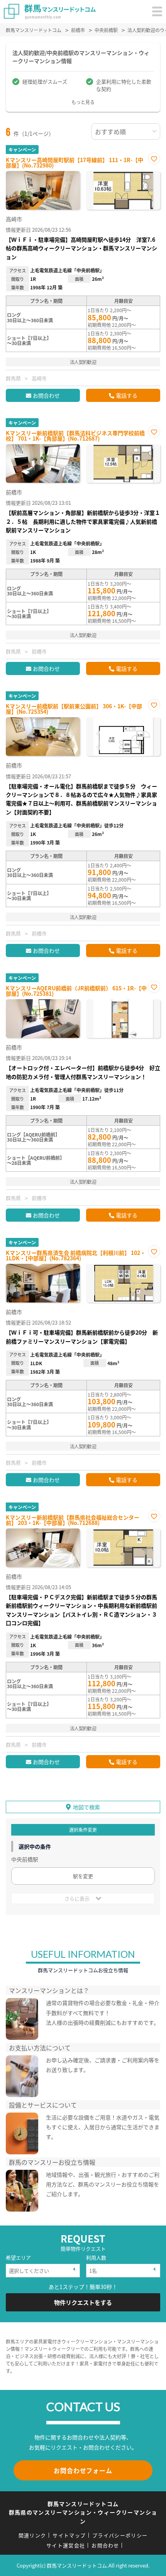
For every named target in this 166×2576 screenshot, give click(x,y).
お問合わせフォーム (83, 2470)
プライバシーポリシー (120, 2535)
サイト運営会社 (66, 2545)
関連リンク (32, 2535)
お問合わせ (46, 395)
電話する (127, 395)
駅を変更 (83, 1876)
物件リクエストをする (83, 2302)
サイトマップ (69, 2535)
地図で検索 (86, 1807)
